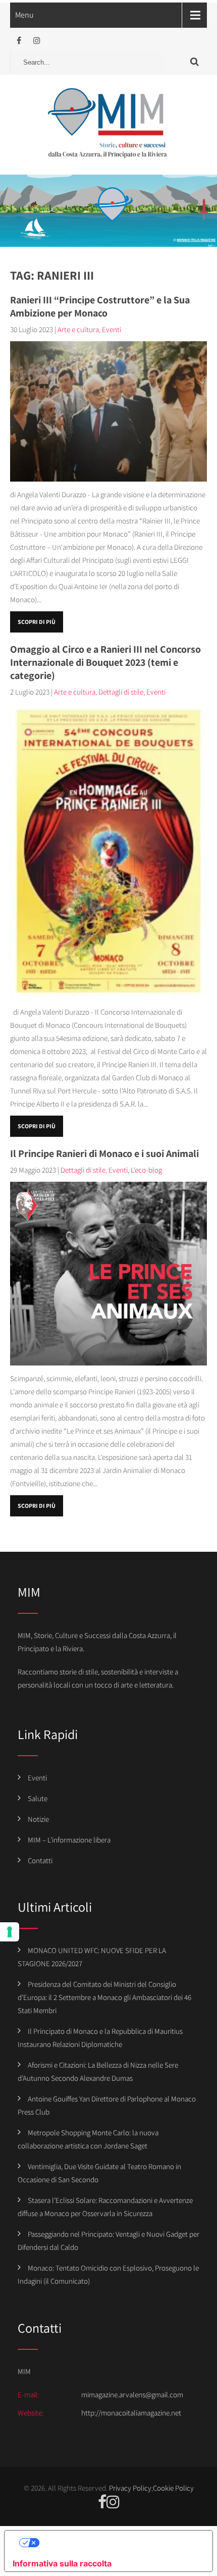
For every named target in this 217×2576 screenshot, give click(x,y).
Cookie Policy (173, 2488)
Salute (38, 1798)
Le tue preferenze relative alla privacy (119, 2543)
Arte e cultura (78, 329)
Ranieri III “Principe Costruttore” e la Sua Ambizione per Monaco (100, 306)
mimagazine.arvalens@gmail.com (132, 2395)
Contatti (40, 1860)
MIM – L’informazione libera (69, 1840)
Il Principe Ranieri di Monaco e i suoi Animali (104, 1153)
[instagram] (37, 41)
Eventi (112, 329)
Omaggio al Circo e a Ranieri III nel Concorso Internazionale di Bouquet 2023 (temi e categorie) (105, 662)
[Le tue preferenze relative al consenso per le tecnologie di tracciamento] (10, 1932)
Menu (24, 15)
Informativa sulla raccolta (62, 2563)
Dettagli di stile (121, 692)
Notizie (38, 1819)
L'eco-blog (146, 1170)
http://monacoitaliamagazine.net (131, 2413)
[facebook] (19, 41)
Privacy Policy (130, 2488)
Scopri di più (37, 622)
